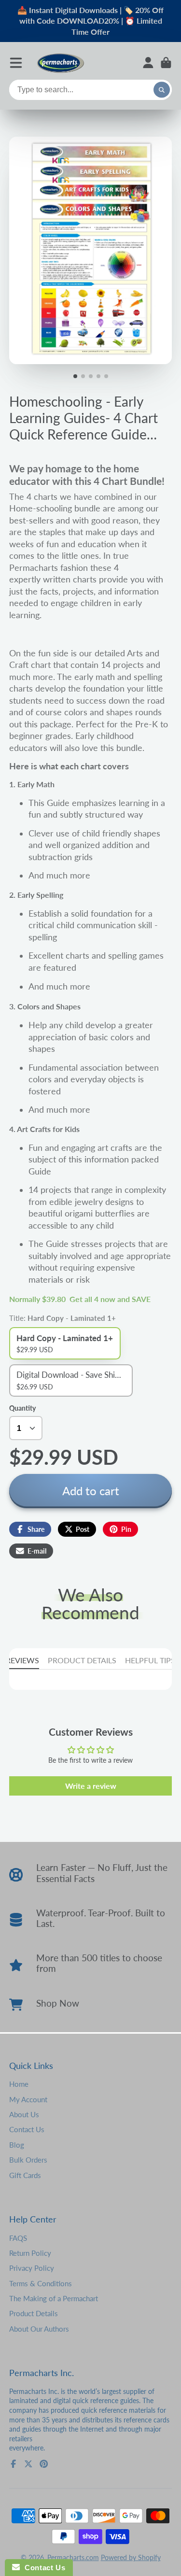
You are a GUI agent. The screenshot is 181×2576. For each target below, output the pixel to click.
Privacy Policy (32, 2268)
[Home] (60, 63)
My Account (28, 2099)
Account (148, 63)
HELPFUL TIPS (150, 1660)
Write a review (91, 1786)
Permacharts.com (73, 2557)
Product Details (34, 2313)
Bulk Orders (28, 2160)
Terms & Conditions (41, 2283)
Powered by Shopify (131, 2557)
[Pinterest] (44, 2464)
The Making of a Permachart (54, 2298)
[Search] (162, 90)
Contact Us (27, 2129)
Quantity (22, 1408)
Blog (17, 2145)
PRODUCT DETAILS (82, 1660)
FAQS (18, 2238)
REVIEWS (22, 1660)
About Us (24, 2114)
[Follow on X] (28, 2464)
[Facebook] (14, 2464)
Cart (166, 63)
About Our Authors (39, 2329)
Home (19, 2084)
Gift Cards (25, 2175)
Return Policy (30, 2253)
